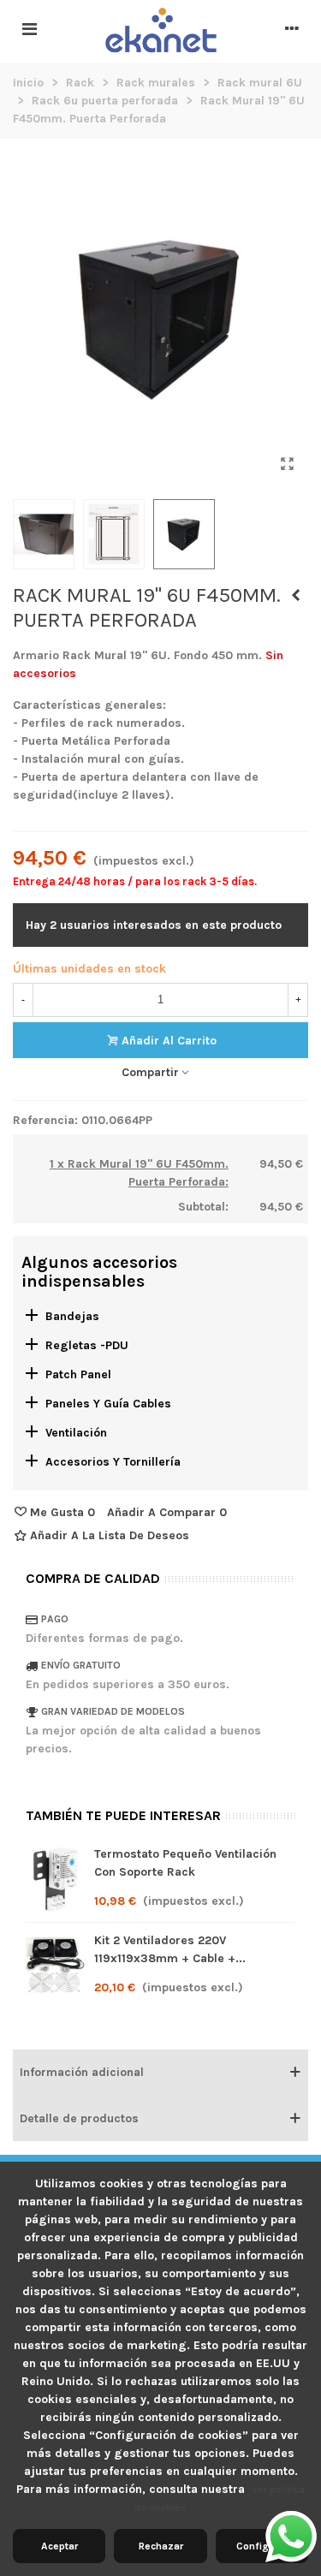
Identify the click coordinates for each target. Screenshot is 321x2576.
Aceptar (59, 2546)
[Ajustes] (292, 30)
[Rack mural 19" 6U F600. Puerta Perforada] (295, 596)
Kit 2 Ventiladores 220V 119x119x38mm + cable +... (170, 1949)
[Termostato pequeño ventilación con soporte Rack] (56, 1879)
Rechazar (161, 2546)
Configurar (262, 2546)
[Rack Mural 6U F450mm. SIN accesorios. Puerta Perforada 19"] (287, 464)
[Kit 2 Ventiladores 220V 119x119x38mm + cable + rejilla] (56, 1966)
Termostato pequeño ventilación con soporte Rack (185, 1863)
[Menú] (29, 30)
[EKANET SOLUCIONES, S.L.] (161, 31)
